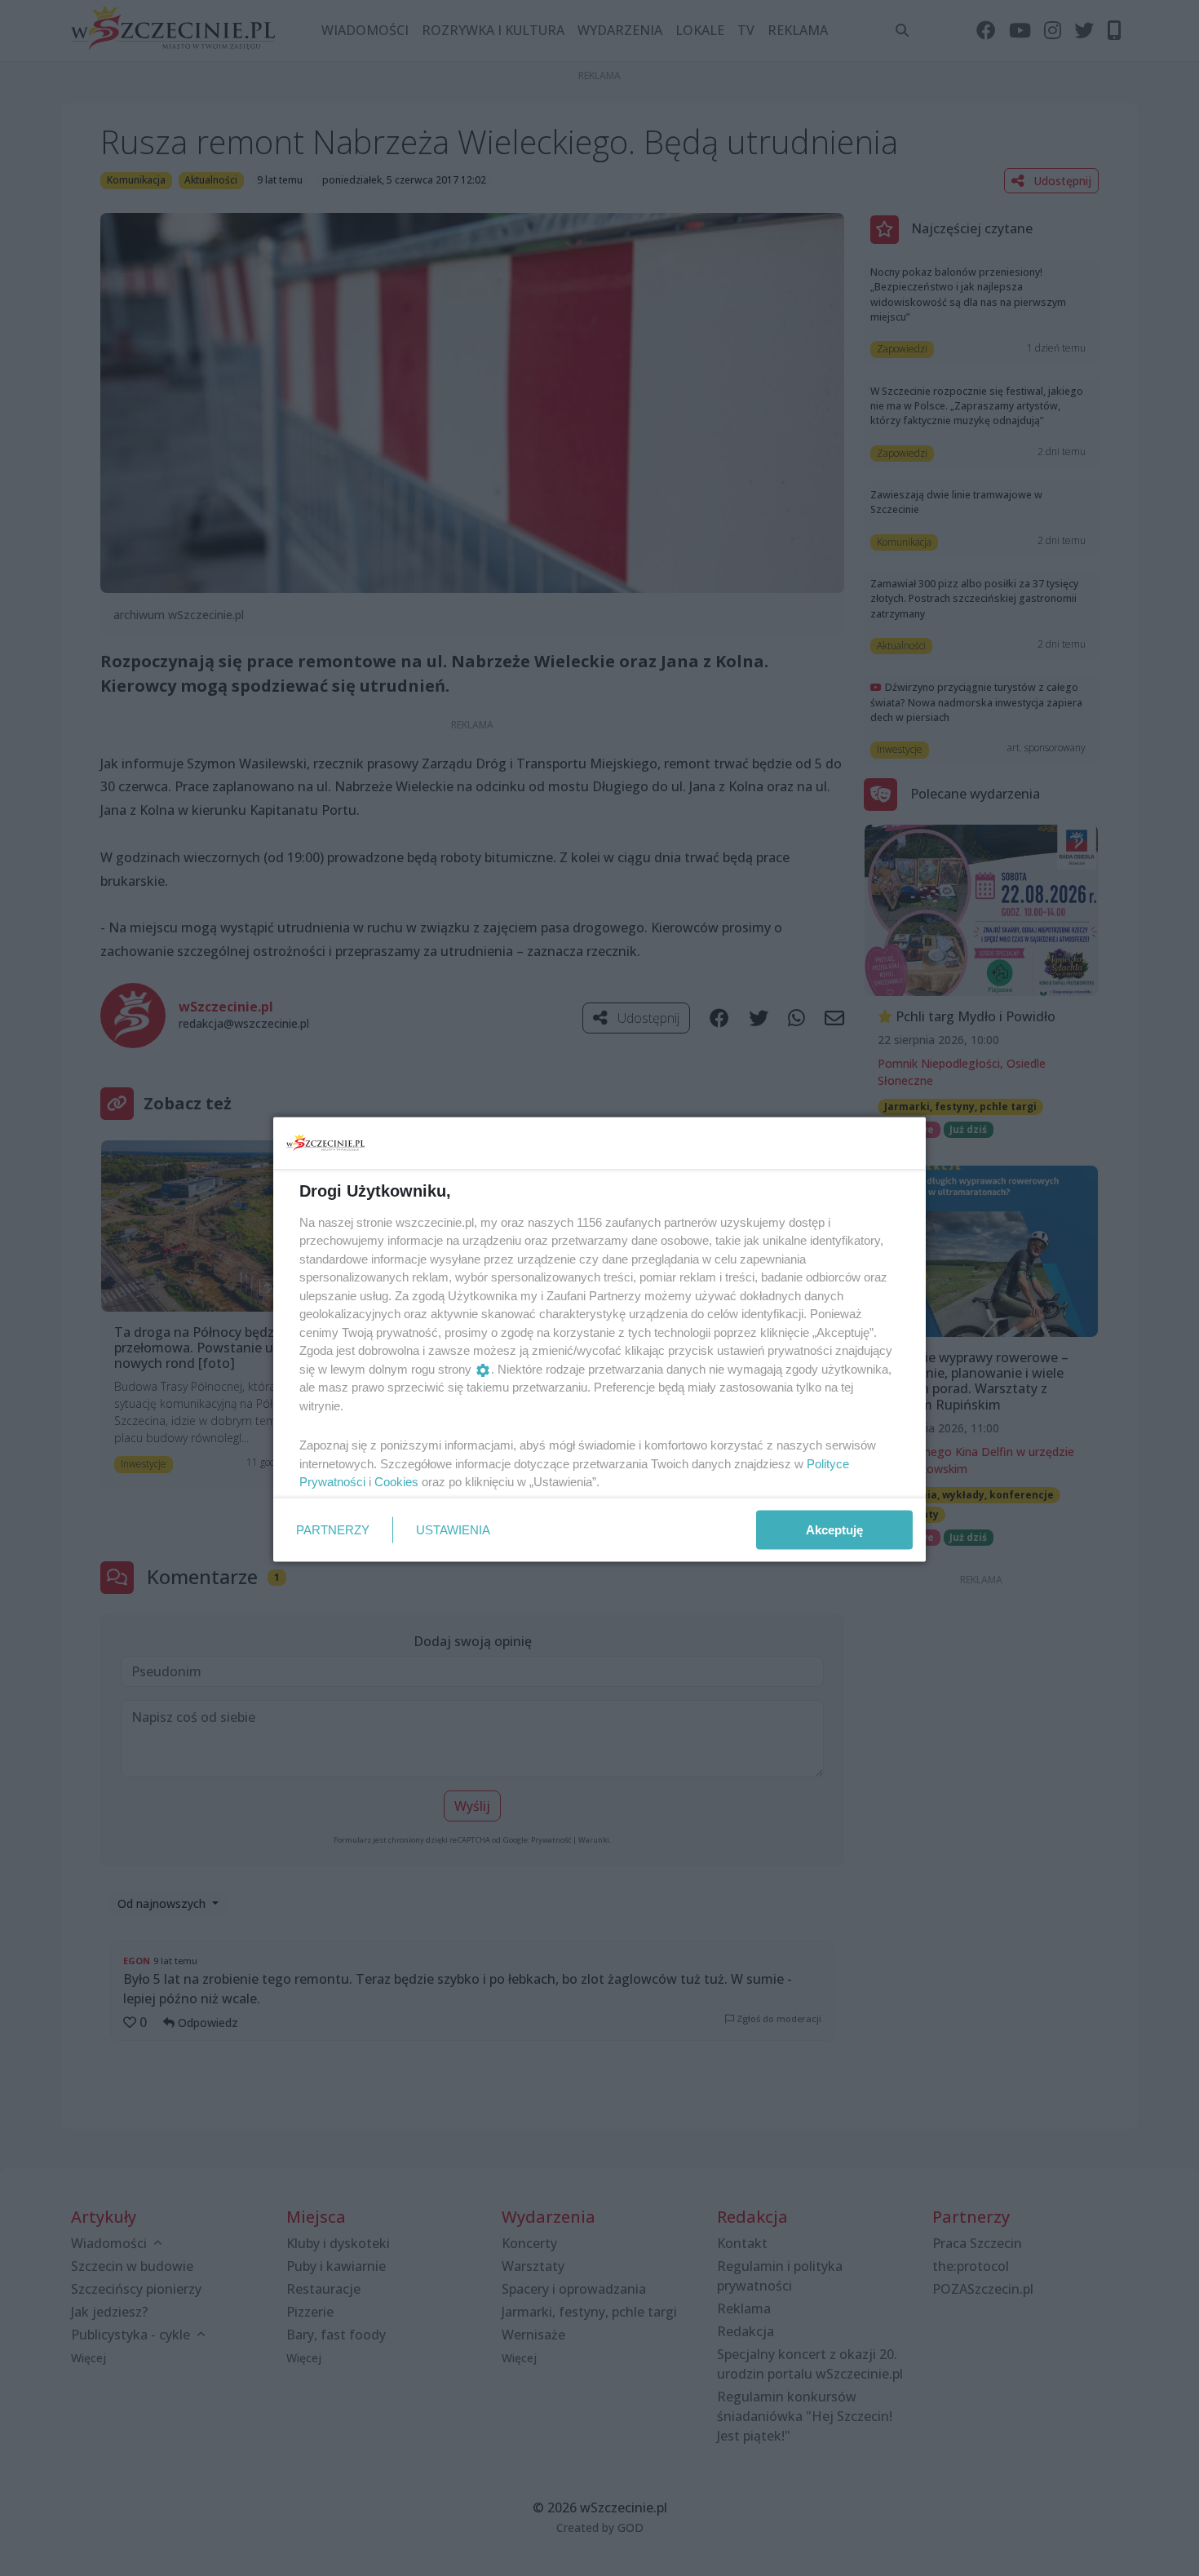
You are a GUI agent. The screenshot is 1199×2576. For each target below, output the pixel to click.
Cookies (396, 1482)
